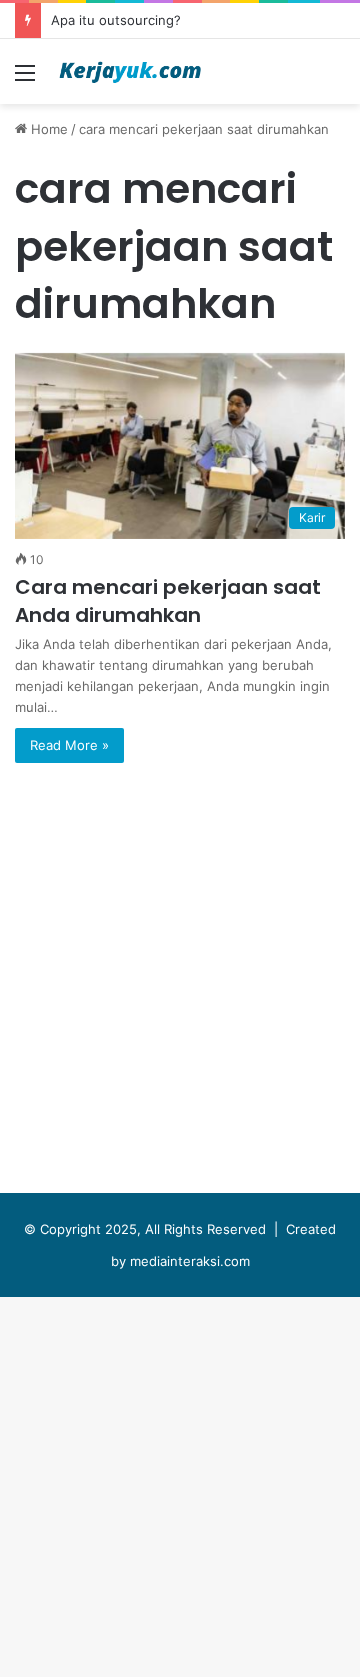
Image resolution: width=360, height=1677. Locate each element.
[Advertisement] (180, 294)
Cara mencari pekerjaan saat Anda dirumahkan (168, 601)
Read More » (69, 745)
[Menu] (25, 79)
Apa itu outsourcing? (116, 20)
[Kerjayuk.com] (130, 71)
